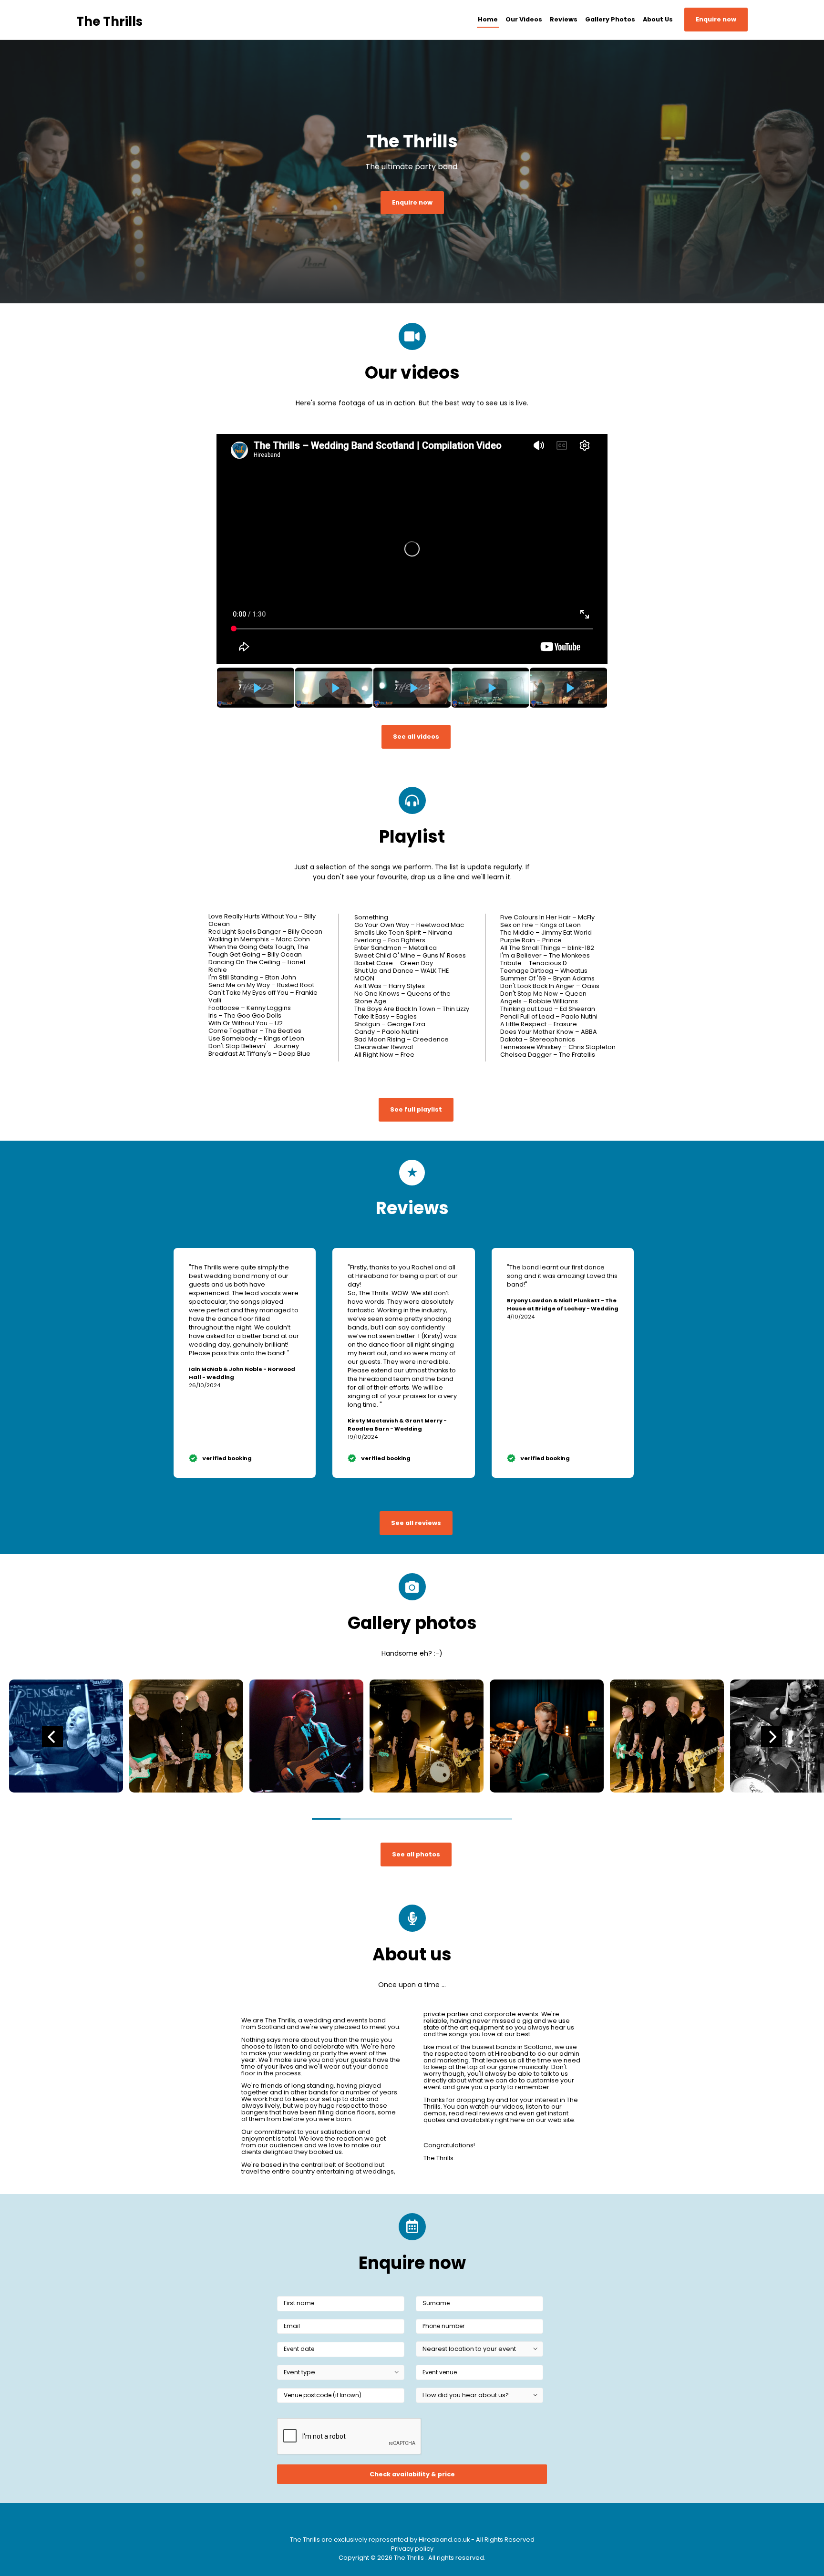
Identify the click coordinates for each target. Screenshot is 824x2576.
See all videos (416, 737)
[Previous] (52, 1737)
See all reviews (416, 1523)
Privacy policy (412, 2549)
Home (488, 19)
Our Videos (524, 19)
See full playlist (416, 1109)
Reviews (564, 19)
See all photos (416, 1854)
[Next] (772, 1737)
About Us (658, 19)
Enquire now (716, 19)
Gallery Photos (610, 19)
